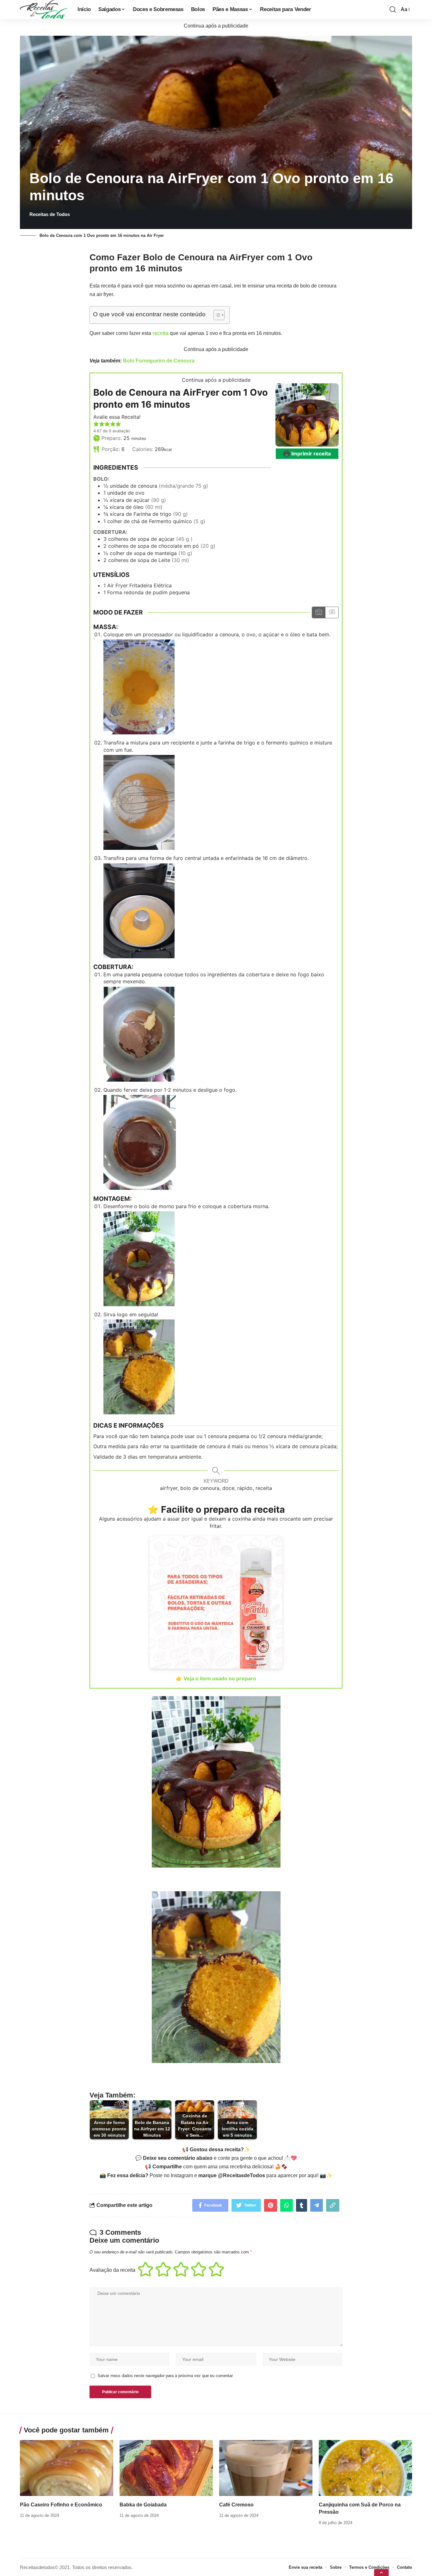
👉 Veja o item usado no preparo (216, 1678)
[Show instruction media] (319, 612)
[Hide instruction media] (332, 612)
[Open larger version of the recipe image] (307, 415)
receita (160, 333)
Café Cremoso (236, 2505)
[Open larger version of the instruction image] (139, 687)
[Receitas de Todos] (44, 9)
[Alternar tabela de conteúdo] (216, 315)
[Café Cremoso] (266, 2468)
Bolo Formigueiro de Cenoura (159, 361)
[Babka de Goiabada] (166, 2468)
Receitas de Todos (50, 214)
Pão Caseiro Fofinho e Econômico (61, 2505)
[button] (96, 424)
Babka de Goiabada (143, 2505)
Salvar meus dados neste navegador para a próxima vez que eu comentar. (166, 2376)
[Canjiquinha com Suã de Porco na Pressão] (365, 2468)
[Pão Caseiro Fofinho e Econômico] (67, 2468)
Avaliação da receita (112, 2270)
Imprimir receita (310, 454)
